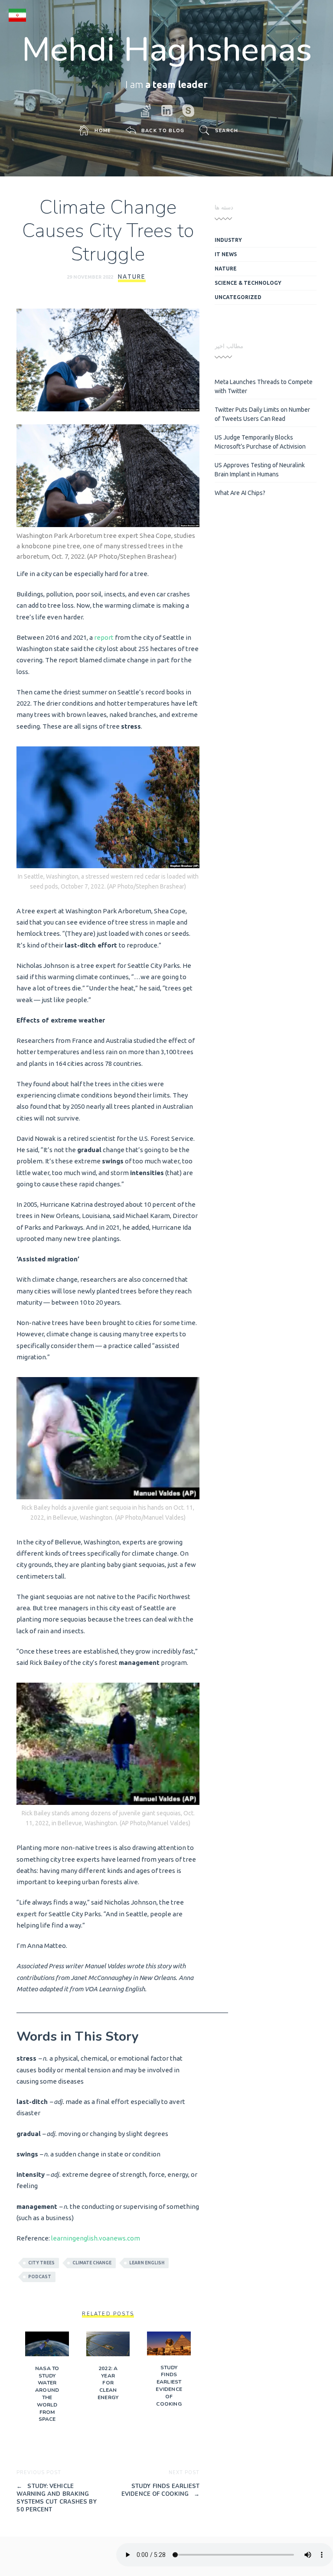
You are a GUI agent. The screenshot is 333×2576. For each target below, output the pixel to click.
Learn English (147, 2263)
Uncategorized (238, 297)
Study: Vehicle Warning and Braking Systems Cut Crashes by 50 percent (56, 2498)
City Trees (41, 2263)
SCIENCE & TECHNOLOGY (248, 283)
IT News (226, 254)
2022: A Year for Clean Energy (108, 2383)
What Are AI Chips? (240, 493)
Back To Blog (163, 131)
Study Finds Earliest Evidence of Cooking (169, 2386)
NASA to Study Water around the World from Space (47, 2394)
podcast (40, 2277)
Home (103, 131)
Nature (132, 277)
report (104, 637)
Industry (228, 240)
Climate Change (92, 2263)
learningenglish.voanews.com (96, 2238)
